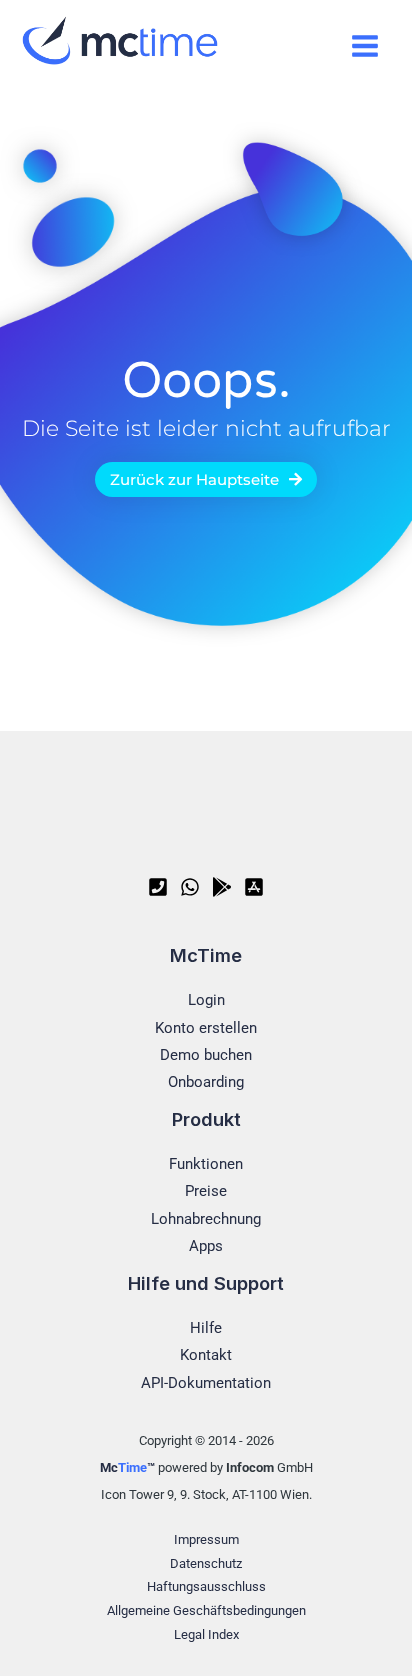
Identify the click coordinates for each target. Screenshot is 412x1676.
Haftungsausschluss (206, 1586)
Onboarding (206, 1082)
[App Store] (254, 887)
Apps (206, 1246)
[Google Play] (222, 887)
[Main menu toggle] (364, 45)
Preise (206, 1191)
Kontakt (206, 1355)
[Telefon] (158, 887)
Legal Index (206, 1634)
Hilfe (206, 1328)
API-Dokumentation (206, 1383)
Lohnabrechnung (206, 1219)
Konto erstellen (206, 1028)
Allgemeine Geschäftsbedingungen (206, 1610)
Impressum (206, 1539)
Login (206, 1000)
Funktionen (206, 1164)
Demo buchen (206, 1055)
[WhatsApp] (190, 887)
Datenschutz (206, 1563)
